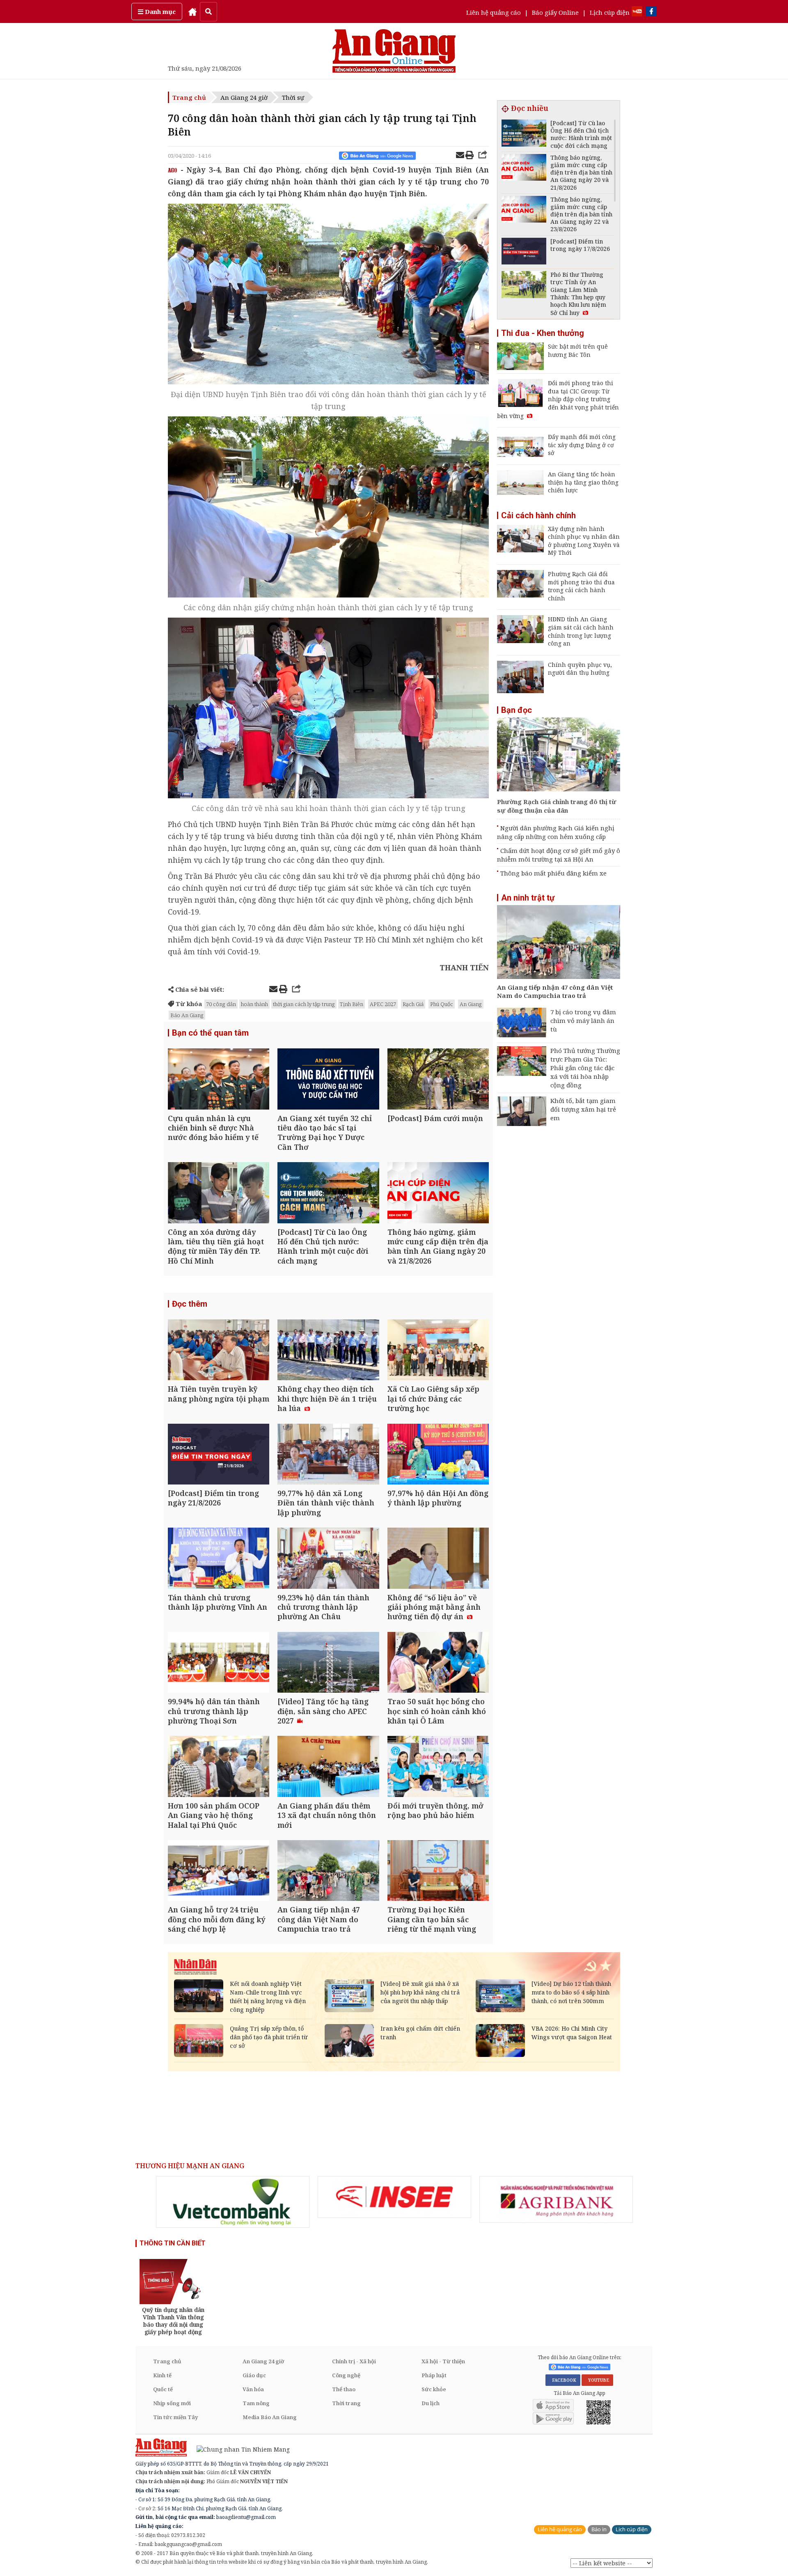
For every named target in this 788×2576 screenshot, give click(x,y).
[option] (233, 2202)
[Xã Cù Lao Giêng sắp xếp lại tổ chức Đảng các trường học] (438, 1351)
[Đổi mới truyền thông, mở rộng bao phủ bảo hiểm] (438, 1767)
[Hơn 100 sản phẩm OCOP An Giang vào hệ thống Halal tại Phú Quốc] (219, 1767)
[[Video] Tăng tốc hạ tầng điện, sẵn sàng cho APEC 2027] (328, 1663)
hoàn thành (254, 1004)
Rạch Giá (413, 1004)
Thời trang (346, 2403)
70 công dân (221, 1004)
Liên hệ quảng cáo (494, 12)
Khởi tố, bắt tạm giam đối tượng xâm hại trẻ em (583, 1109)
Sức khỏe (434, 2389)
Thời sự (293, 97)
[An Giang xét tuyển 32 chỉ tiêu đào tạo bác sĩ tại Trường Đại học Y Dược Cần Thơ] (328, 1080)
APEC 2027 (383, 1004)
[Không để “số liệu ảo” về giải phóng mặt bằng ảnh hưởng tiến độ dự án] (438, 1559)
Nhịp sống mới (172, 2403)
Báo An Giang (187, 1015)
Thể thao (344, 2389)
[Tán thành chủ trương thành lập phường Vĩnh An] (219, 1559)
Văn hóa (253, 2389)
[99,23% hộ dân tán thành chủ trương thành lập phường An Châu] (328, 1559)
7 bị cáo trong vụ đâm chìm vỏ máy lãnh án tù (583, 1020)
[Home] (192, 11)
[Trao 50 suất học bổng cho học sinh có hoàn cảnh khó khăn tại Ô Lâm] (438, 1663)
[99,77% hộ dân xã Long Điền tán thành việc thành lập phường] (328, 1455)
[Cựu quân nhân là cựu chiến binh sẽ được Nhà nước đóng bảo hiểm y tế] (219, 1080)
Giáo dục (254, 2375)
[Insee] (394, 2197)
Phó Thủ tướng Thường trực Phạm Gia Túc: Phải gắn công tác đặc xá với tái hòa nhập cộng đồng (585, 1068)
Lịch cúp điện (610, 12)
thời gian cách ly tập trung (304, 1004)
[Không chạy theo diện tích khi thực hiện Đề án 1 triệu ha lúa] (328, 1351)
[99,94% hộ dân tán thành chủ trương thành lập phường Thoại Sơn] (219, 1663)
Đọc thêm (190, 1304)
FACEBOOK (563, 2380)
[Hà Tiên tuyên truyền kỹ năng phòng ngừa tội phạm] (219, 1351)
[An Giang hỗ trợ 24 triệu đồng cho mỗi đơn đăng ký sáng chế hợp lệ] (219, 1872)
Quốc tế (163, 2389)
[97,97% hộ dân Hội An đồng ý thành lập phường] (438, 1455)
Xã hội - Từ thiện (443, 2361)
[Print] (470, 156)
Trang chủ (189, 97)
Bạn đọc (517, 710)
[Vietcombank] (233, 2202)
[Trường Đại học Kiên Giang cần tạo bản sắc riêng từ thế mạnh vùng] (438, 1872)
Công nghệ (346, 2375)
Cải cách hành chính (538, 515)
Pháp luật (434, 2375)
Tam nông (256, 2403)
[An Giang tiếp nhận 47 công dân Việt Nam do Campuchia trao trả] (328, 1872)
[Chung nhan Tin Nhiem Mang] (239, 2448)
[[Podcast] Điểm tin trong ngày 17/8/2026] (524, 252)
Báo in (599, 2529)
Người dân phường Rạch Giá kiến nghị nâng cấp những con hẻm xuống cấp (556, 832)
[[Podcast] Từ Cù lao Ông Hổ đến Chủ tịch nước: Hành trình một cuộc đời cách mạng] (328, 1194)
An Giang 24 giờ (244, 97)
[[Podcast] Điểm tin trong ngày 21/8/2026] (219, 1455)
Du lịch (431, 2403)
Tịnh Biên (352, 1004)
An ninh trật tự (528, 898)
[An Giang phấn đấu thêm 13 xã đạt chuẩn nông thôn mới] (328, 1767)
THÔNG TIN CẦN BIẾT (173, 2243)
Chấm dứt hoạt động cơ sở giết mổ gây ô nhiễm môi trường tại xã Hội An (559, 855)
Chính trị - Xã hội (354, 2361)
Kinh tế (162, 2375)
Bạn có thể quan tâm (210, 1033)
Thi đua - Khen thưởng (543, 333)
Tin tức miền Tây (175, 2417)
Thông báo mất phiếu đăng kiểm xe (553, 873)
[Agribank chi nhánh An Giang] (556, 2199)
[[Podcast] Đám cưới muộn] (438, 1080)
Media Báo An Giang (270, 2417)
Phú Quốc (442, 1004)
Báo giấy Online (555, 12)
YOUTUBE (597, 2380)
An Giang (471, 1004)
